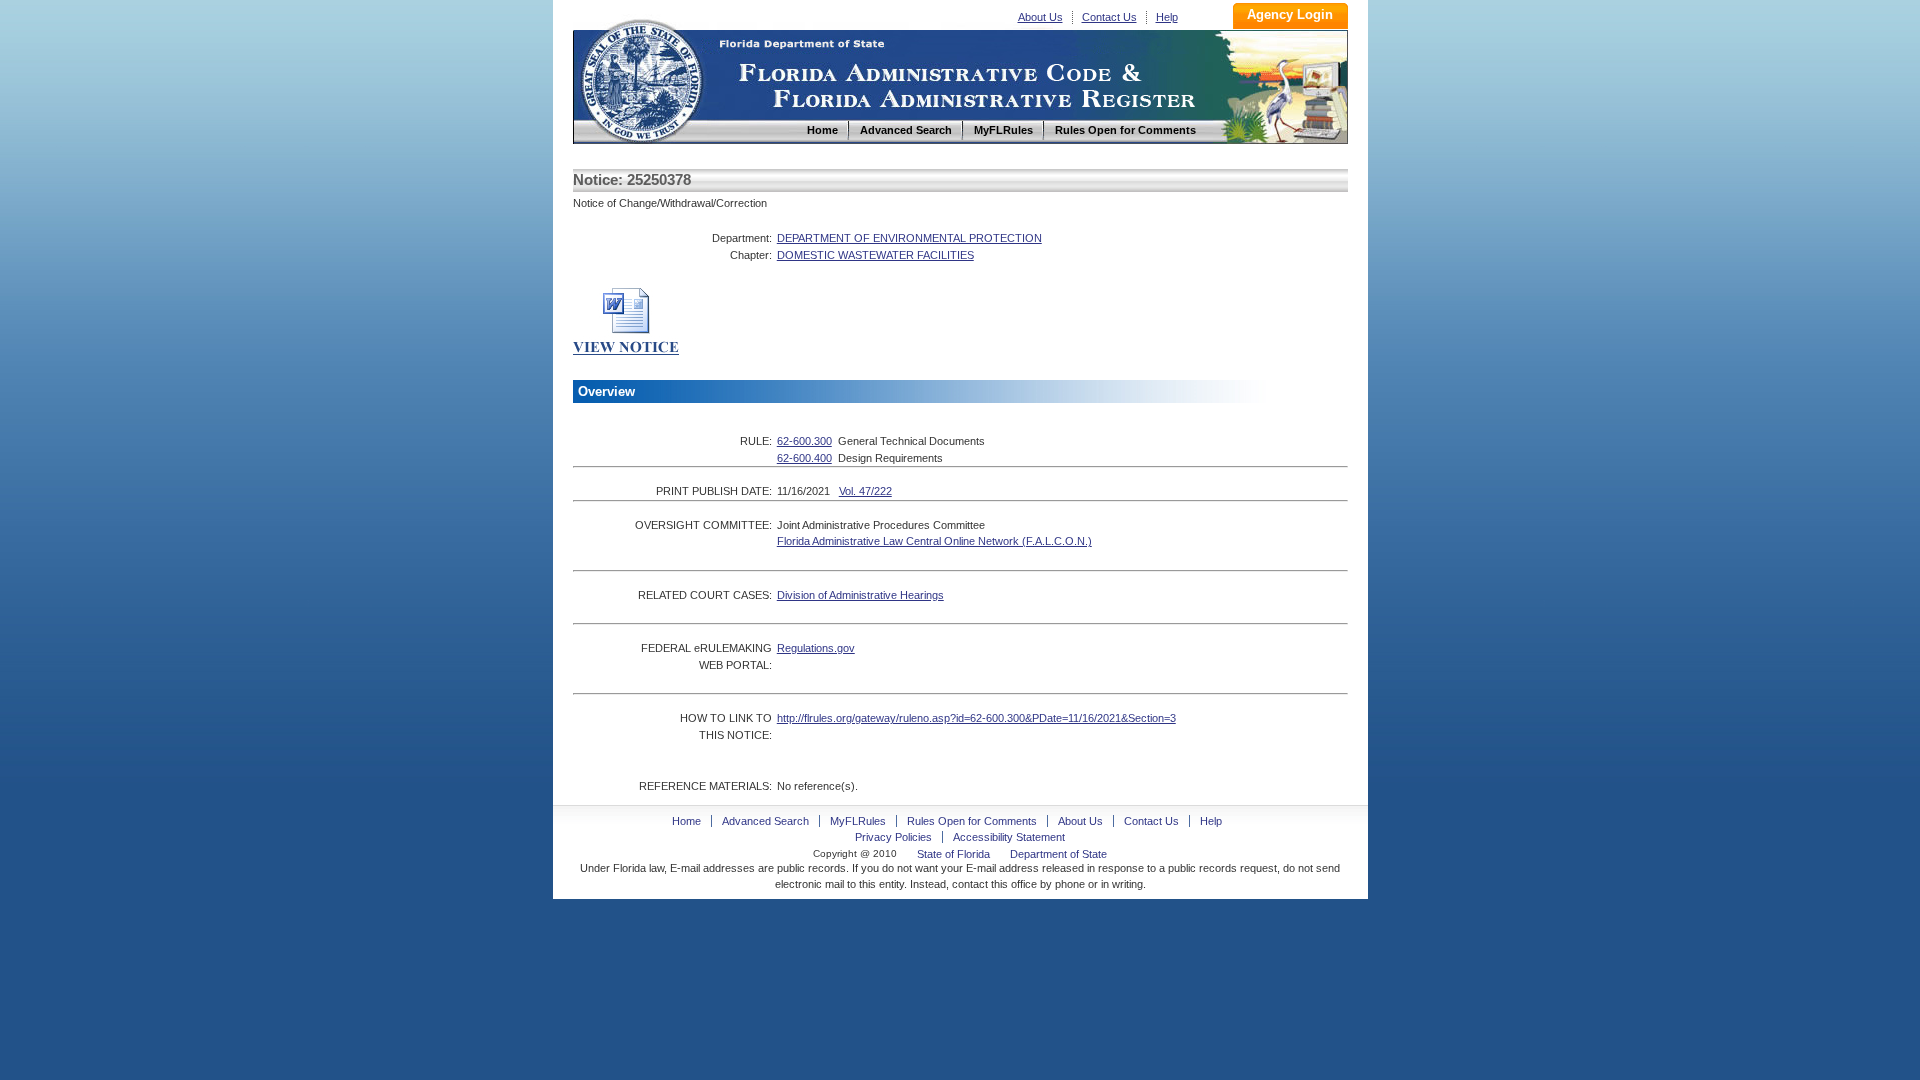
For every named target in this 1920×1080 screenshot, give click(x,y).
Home (641, 78)
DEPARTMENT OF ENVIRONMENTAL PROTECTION (909, 238)
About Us (1040, 17)
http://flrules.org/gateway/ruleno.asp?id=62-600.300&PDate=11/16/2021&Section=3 (976, 718)
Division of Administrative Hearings (860, 595)
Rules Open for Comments (972, 821)
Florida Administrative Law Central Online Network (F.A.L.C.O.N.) (934, 541)
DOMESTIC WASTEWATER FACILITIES (875, 255)
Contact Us (1109, 17)
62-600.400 (804, 458)
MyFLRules (858, 821)
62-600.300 (804, 441)
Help (1167, 17)
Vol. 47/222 (865, 491)
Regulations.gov (816, 648)
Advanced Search (765, 821)
